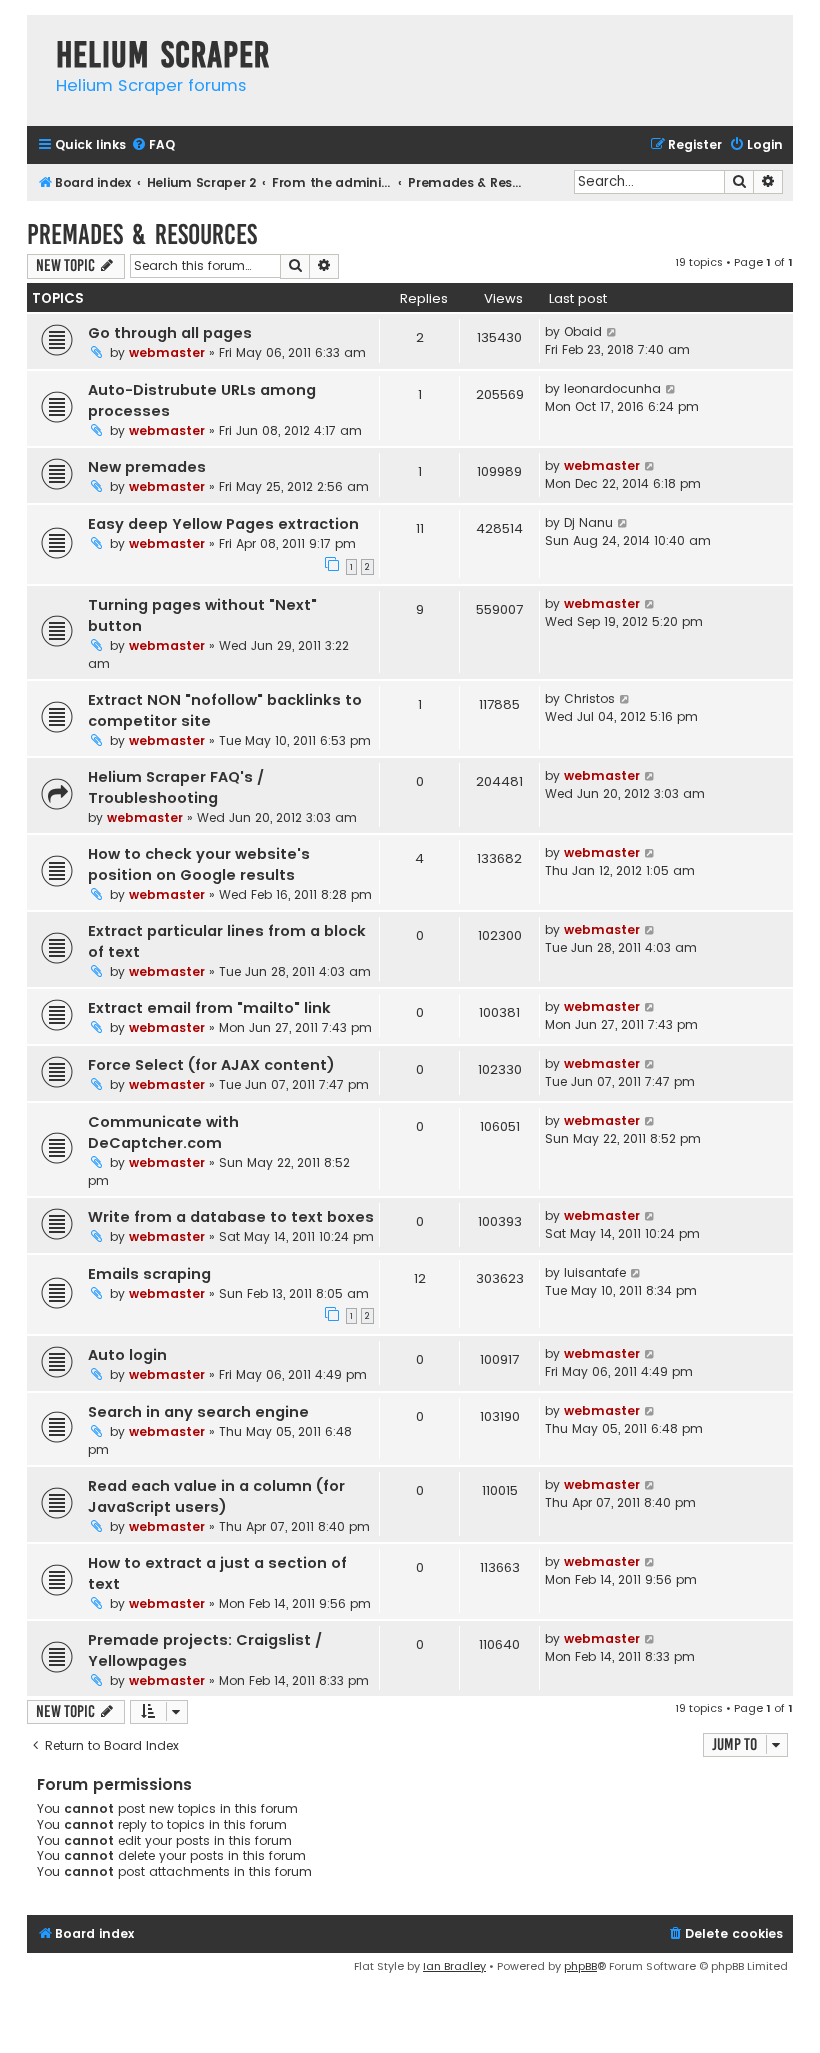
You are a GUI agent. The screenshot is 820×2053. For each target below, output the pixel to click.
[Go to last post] (612, 332)
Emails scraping (149, 1274)
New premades (147, 467)
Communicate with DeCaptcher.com (163, 1132)
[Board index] (36, 34)
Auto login (127, 1355)
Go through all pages (170, 333)
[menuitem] (153, 145)
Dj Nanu (588, 522)
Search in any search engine (198, 1412)
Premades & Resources (142, 234)
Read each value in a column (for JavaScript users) (216, 1496)
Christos (589, 698)
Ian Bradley (454, 1966)
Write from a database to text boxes (231, 1217)
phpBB (580, 1966)
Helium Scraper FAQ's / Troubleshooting (176, 787)
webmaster (167, 352)
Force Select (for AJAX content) (211, 1065)
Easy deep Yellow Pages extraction (223, 524)
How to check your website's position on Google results (199, 864)
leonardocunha (612, 388)
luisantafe (595, 1272)
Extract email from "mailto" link (209, 1008)
